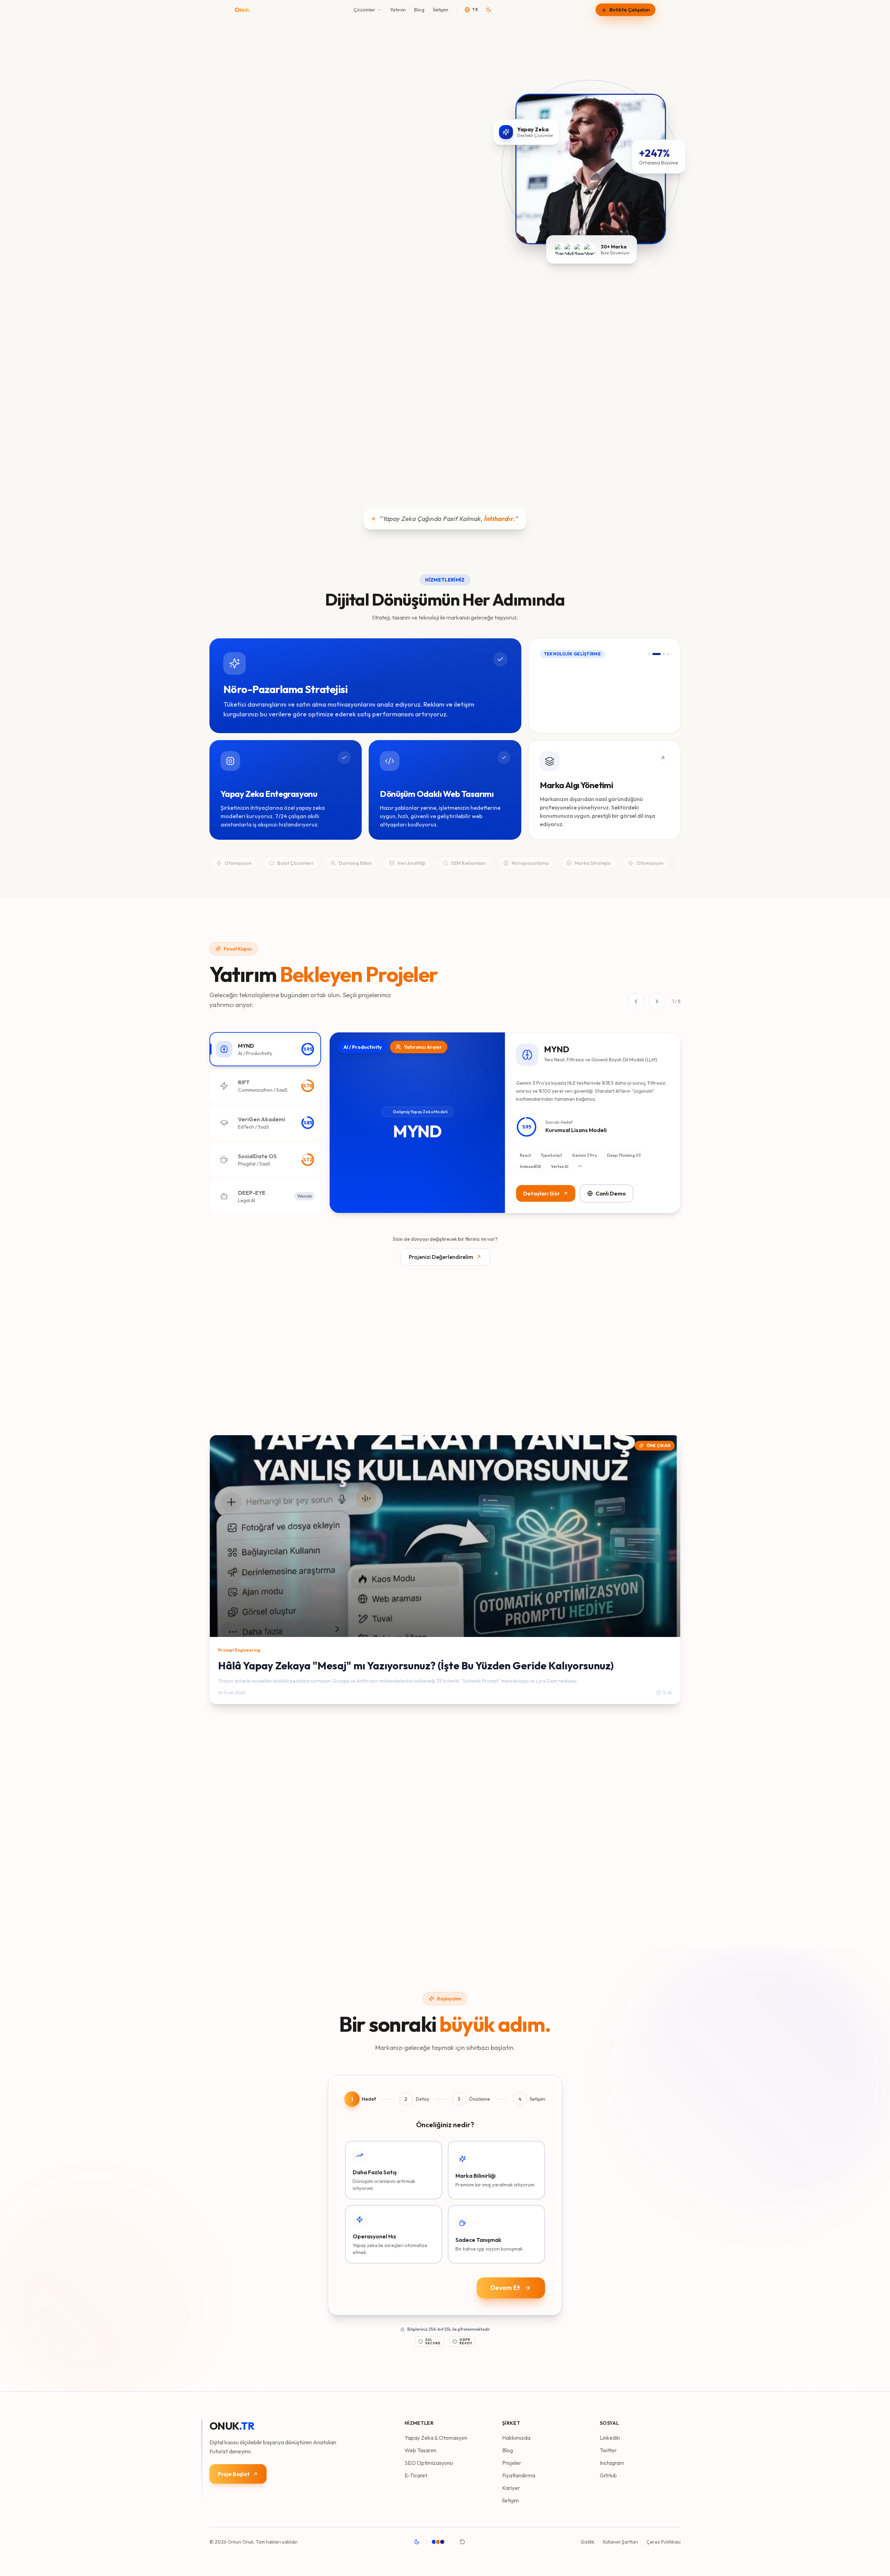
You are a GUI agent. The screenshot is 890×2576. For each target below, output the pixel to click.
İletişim (440, 10)
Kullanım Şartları (620, 2542)
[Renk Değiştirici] (442, 2542)
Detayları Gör (542, 1193)
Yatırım (398, 10)
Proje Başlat (234, 2474)
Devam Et (505, 2288)
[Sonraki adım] (670, 371)
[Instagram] (253, 403)
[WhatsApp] (238, 403)
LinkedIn (610, 2438)
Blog (419, 10)
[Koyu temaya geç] (489, 10)
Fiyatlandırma (519, 2475)
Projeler (512, 2463)
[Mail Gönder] (224, 403)
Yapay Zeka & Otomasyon (436, 2438)
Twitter (608, 2450)
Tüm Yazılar (656, 1415)
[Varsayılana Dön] (462, 2542)
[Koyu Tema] (417, 2542)
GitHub (608, 2475)
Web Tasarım (420, 2450)
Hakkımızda (516, 2438)
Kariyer (511, 2488)
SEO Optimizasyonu (429, 2463)
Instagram (612, 2463)
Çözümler (364, 10)
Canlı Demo (611, 1193)
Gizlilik (588, 2542)
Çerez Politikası (663, 2542)
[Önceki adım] (539, 371)
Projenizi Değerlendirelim (441, 1257)
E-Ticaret (416, 2475)
